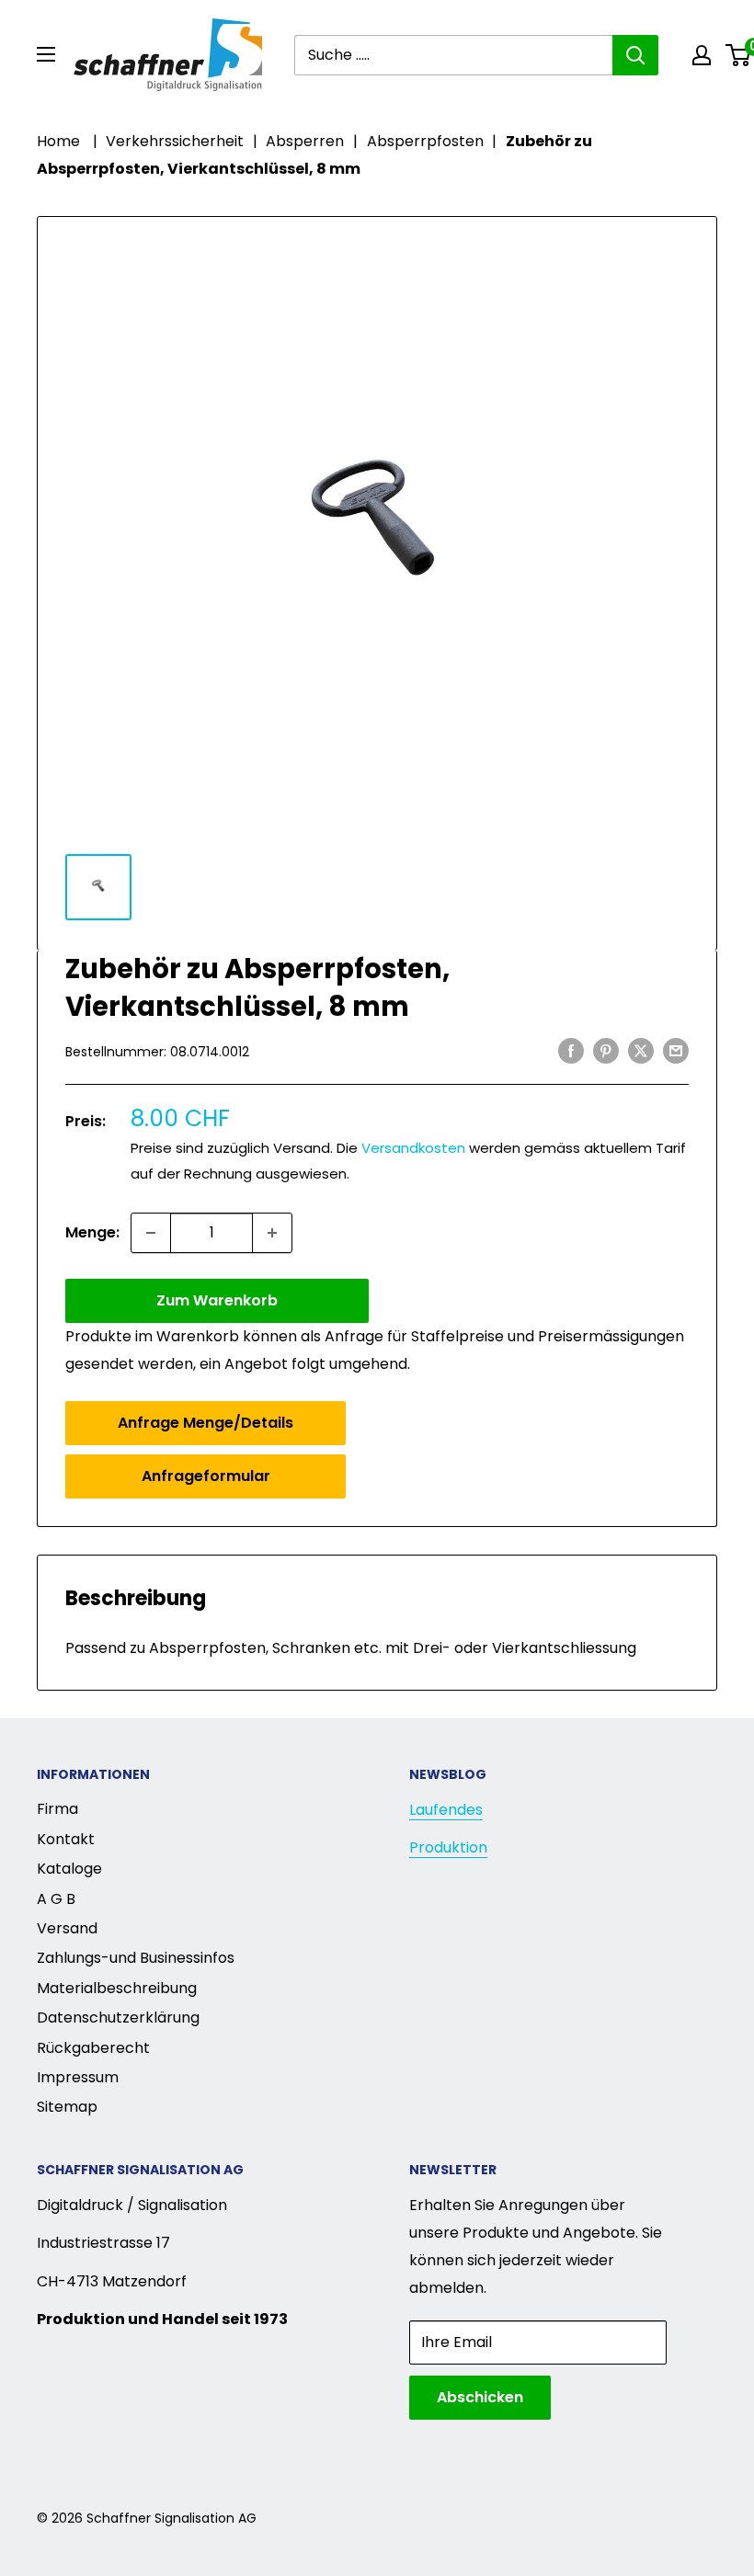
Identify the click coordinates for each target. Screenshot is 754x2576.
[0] (739, 55)
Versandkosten (413, 1148)
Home (58, 141)
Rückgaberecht (93, 2048)
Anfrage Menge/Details (206, 1423)
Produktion (448, 1847)
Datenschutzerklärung (118, 2017)
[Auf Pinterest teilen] (606, 1050)
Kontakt (66, 1839)
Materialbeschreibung (117, 1988)
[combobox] (453, 55)
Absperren (305, 141)
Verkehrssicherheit (175, 141)
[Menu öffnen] (46, 54)
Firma (57, 1809)
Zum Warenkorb (217, 1300)
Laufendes (446, 1810)
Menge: (92, 1232)
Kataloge (69, 1869)
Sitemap (67, 2107)
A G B (56, 1899)
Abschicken (480, 2397)
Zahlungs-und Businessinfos (136, 1958)
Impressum (78, 2077)
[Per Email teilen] (676, 1050)
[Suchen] (635, 55)
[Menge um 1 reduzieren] (151, 1233)
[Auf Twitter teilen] (641, 1050)
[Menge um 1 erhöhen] (272, 1233)
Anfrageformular (206, 1476)
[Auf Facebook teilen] (571, 1050)
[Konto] (702, 55)
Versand (67, 1928)
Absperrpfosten (425, 141)
